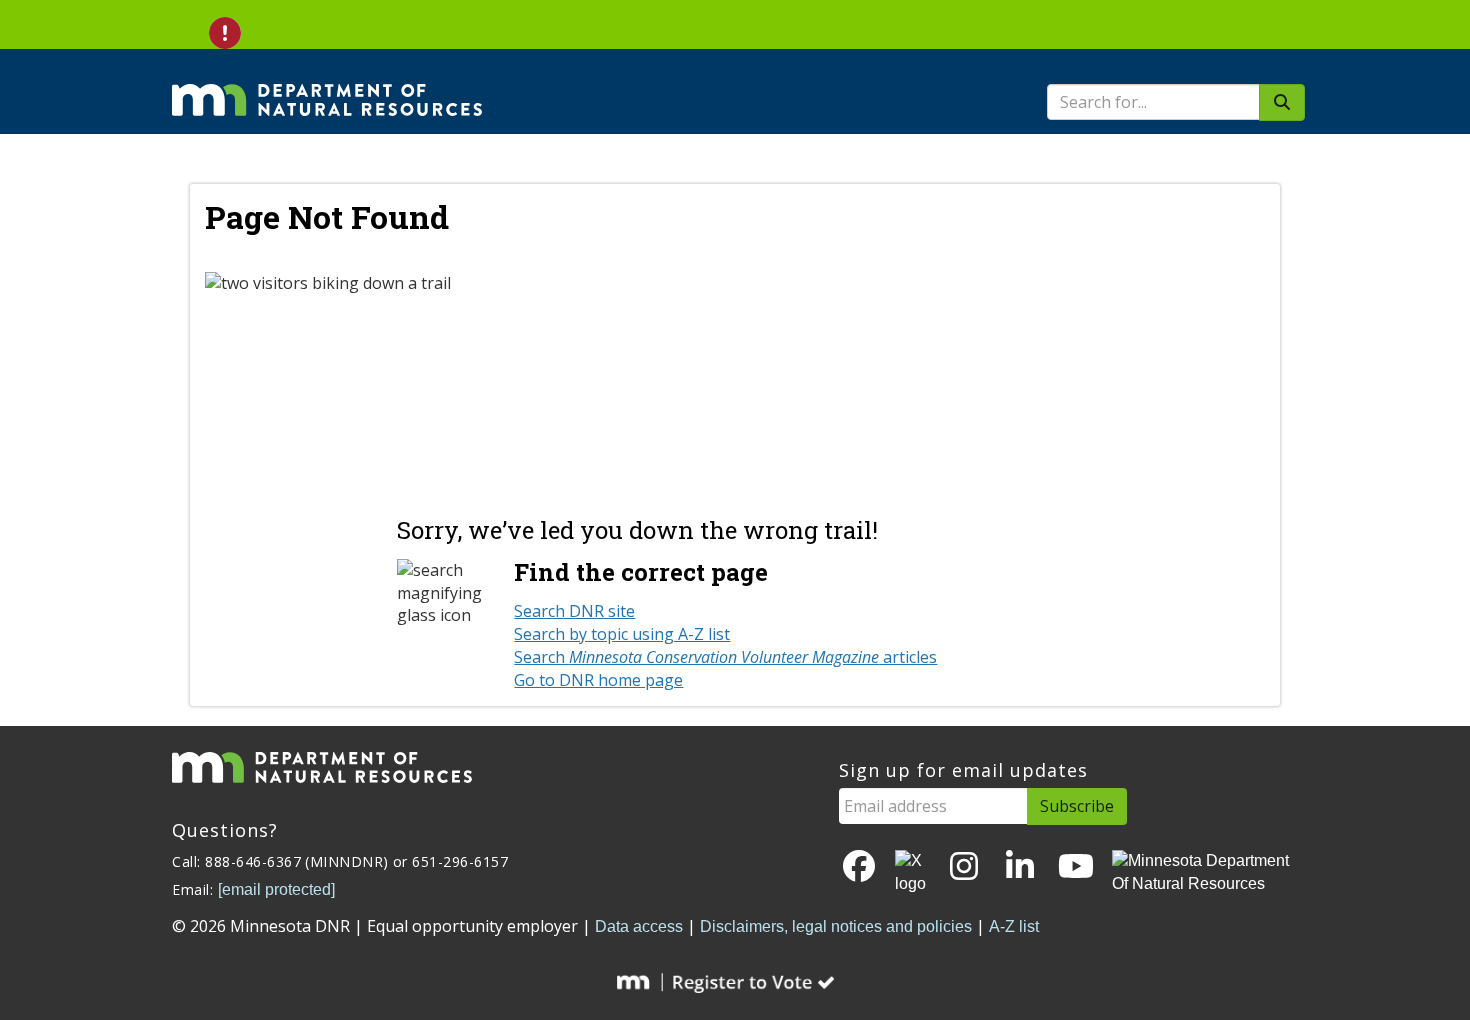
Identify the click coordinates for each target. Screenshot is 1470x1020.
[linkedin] (1020, 867)
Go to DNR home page (598, 680)
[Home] (327, 86)
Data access (639, 926)
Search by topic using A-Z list (622, 634)
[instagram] (964, 867)
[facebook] (859, 867)
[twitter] (912, 873)
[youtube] (1076, 867)
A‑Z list (1014, 926)
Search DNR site (574, 611)
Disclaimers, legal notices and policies (836, 926)
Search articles (725, 657)
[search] (1282, 102)
